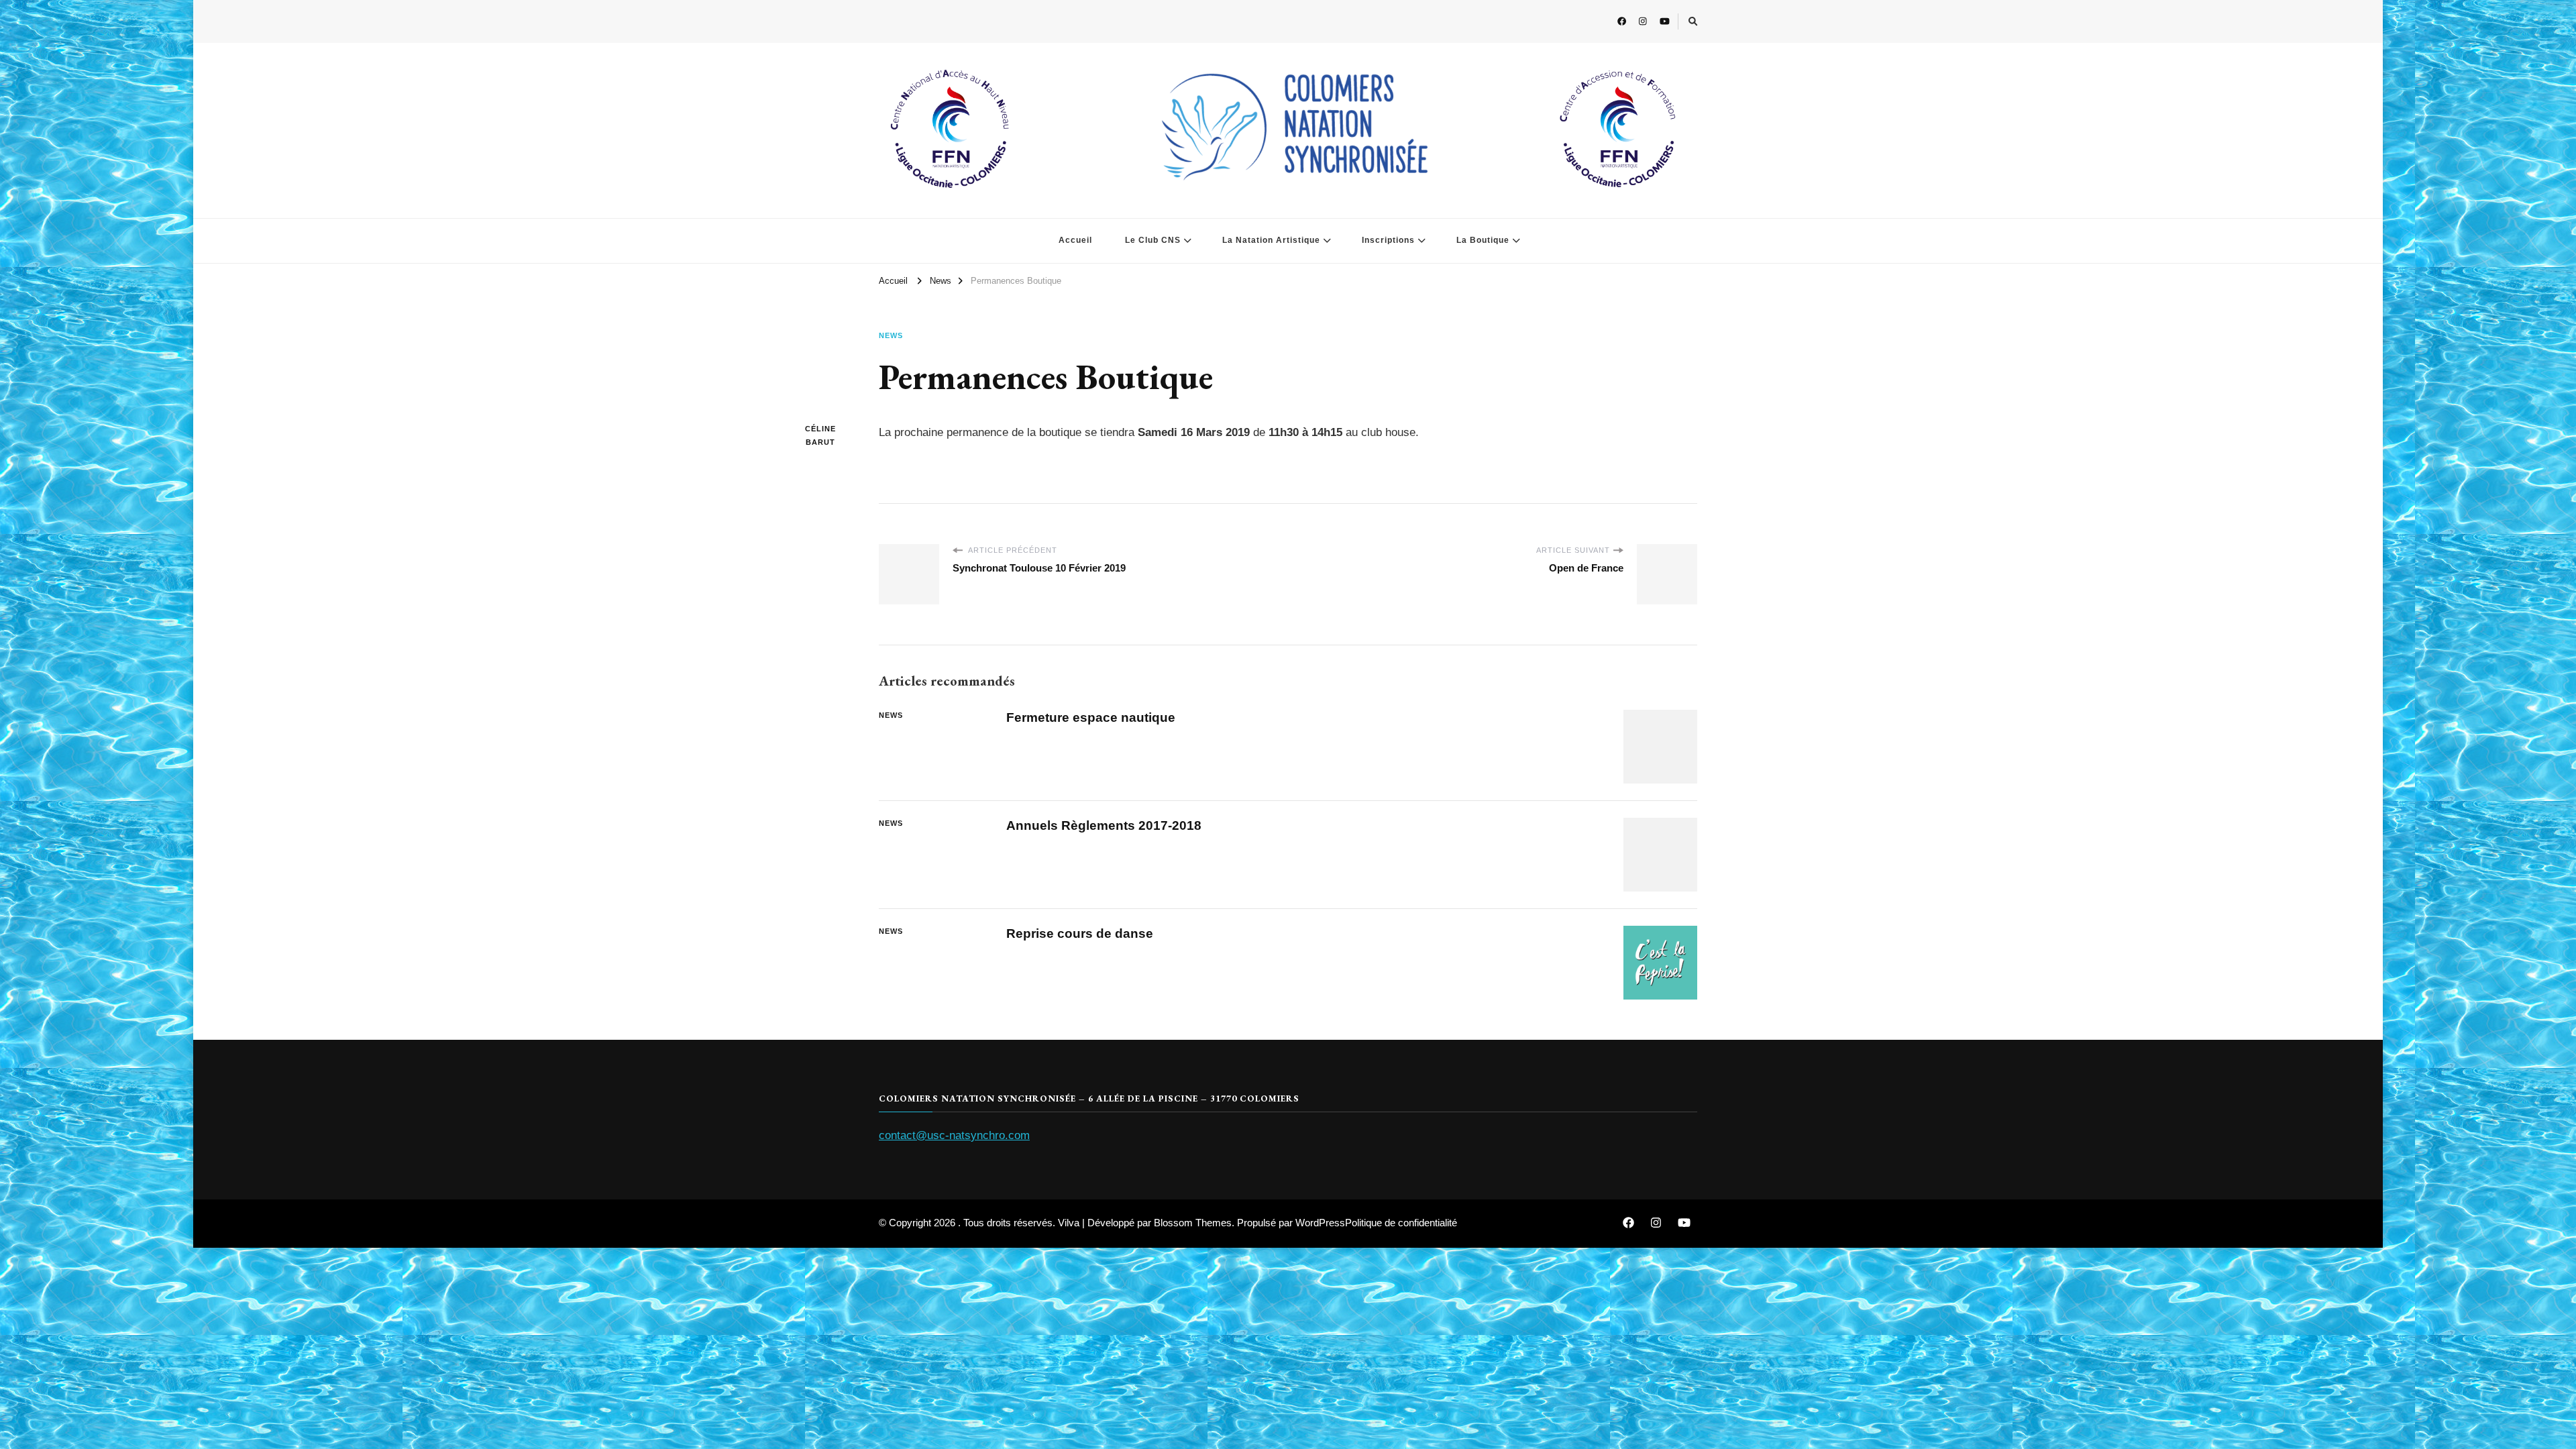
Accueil (1075, 240)
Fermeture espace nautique (1091, 717)
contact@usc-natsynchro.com (954, 1135)
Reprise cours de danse (1080, 933)
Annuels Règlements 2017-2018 (1104, 825)
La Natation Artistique (1271, 240)
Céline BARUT (820, 435)
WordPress (1320, 1223)
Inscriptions (1388, 240)
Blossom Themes (1193, 1223)
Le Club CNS (1153, 240)
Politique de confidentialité (1401, 1223)
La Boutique (1483, 240)
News (891, 335)
